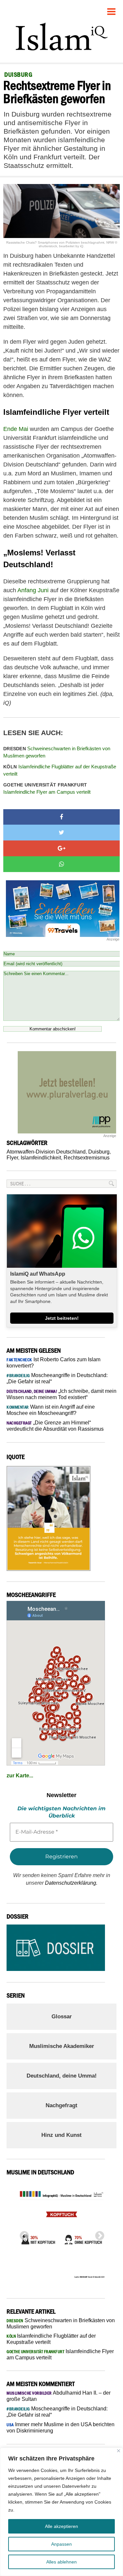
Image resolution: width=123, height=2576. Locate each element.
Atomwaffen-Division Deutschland (46, 1152)
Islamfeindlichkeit (41, 1158)
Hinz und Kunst (61, 2135)
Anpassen (61, 2544)
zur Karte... (20, 1776)
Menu (112, 9)
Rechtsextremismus (87, 1158)
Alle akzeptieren (61, 2526)
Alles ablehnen (61, 2562)
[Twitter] (61, 833)
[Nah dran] (119, 2451)
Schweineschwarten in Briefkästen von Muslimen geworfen (57, 752)
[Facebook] (61, 817)
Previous (22, 2234)
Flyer (12, 1158)
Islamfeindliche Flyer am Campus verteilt (47, 789)
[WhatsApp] (61, 864)
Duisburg (99, 1152)
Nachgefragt (61, 2105)
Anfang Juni (33, 590)
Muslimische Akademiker (62, 2046)
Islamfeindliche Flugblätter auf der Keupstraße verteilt (60, 770)
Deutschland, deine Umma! (62, 2076)
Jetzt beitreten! (62, 1318)
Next (98, 2234)
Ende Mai (16, 429)
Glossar (62, 2017)
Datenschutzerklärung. (71, 1883)
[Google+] (61, 848)
